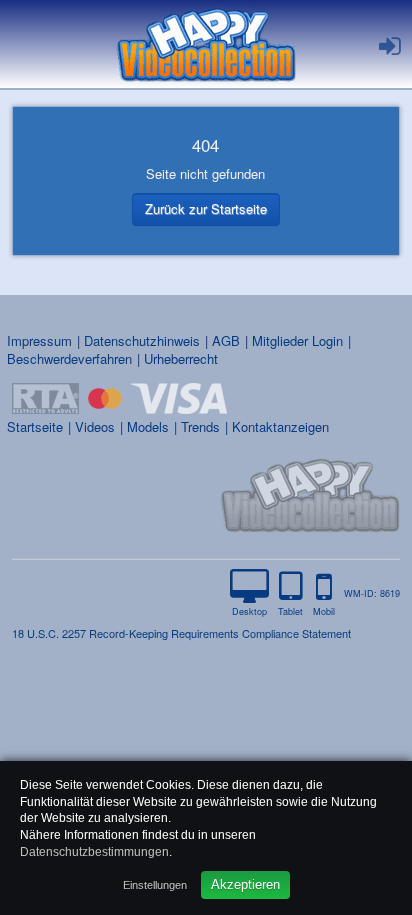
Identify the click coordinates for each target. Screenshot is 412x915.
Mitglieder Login (297, 340)
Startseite (35, 426)
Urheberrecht (181, 358)
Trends (200, 426)
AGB (226, 340)
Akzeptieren (245, 884)
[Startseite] (206, 44)
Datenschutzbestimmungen (94, 852)
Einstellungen (155, 885)
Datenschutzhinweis (142, 340)
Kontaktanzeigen (280, 426)
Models (148, 426)
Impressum (39, 340)
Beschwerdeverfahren (69, 358)
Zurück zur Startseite (206, 208)
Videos (95, 426)
